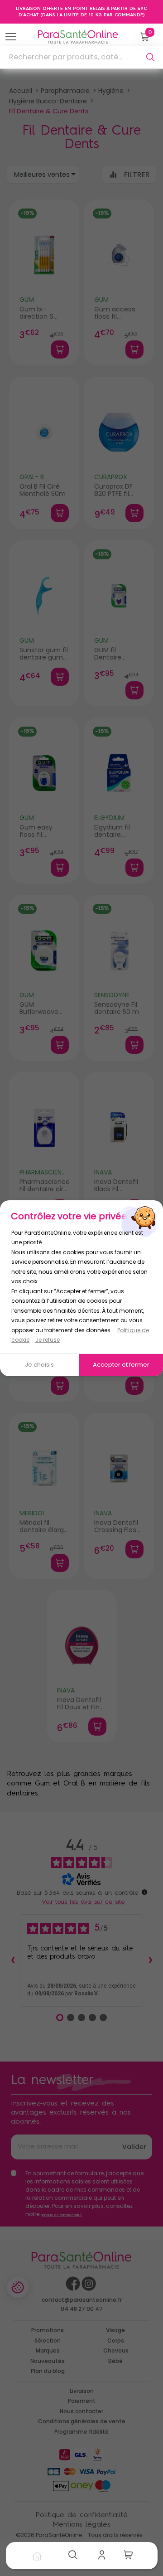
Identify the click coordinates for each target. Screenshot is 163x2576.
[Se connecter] (104, 2556)
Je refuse (48, 1340)
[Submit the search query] (150, 57)
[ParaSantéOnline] (80, 37)
